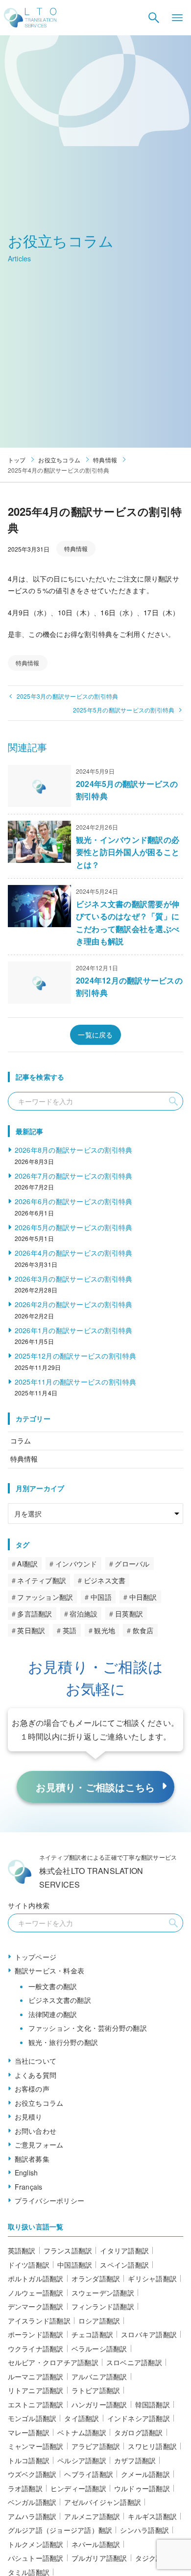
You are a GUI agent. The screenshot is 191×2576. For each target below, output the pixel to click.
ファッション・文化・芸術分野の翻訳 (88, 2028)
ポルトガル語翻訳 (36, 2278)
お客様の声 (32, 2089)
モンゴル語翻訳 (32, 2418)
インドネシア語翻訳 (139, 2418)
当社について (36, 2061)
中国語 (101, 1597)
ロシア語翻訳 (99, 2321)
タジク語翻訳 (156, 2558)
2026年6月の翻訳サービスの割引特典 (74, 1201)
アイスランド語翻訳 (39, 2321)
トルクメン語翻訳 (36, 2544)
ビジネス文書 (105, 1580)
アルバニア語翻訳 (99, 2376)
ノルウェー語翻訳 (36, 2293)
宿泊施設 (84, 1614)
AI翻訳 (27, 1564)
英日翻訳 (31, 1630)
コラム (21, 1440)
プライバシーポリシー (50, 2200)
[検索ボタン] (154, 18)
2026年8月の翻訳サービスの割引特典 (74, 1150)
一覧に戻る (95, 1035)
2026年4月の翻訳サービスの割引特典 (74, 1253)
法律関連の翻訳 (53, 2014)
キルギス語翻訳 (152, 2516)
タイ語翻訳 (82, 2418)
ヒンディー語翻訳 (78, 2488)
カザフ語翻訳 (135, 2460)
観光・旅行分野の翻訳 (63, 2042)
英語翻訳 (22, 2250)
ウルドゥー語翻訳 (142, 2488)
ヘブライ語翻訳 (89, 2474)
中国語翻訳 (75, 2265)
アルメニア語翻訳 (92, 2516)
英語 (70, 1630)
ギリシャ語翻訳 (152, 2278)
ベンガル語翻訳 (32, 2502)
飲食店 (143, 1630)
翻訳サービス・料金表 (50, 1970)
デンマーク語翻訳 (36, 2306)
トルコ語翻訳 (29, 2460)
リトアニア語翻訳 (36, 2390)
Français (29, 2187)
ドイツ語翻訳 (29, 2265)
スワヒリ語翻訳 (152, 2446)
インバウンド (76, 1564)
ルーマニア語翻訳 (36, 2376)
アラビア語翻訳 (96, 2446)
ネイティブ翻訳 (42, 1580)
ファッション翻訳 (45, 1597)
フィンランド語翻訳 (103, 2306)
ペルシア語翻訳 (82, 2460)
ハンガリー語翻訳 (99, 2404)
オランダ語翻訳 (96, 2278)
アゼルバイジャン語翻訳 (103, 2502)
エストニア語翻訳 (36, 2404)
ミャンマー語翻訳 (36, 2446)
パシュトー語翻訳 (36, 2558)
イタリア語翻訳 (124, 2250)
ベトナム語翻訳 (82, 2432)
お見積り (29, 2117)
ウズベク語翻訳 (32, 2474)
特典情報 (76, 548)
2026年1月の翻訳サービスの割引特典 (74, 1330)
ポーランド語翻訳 (36, 2334)
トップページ (36, 1957)
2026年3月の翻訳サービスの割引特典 (74, 1279)
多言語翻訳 (35, 1614)
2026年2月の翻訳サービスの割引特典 (74, 1304)
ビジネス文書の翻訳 (60, 2000)
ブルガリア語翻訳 (99, 2558)
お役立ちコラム (39, 2103)
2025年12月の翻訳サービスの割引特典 (76, 1356)
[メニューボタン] (177, 18)
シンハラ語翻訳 (144, 2530)
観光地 (105, 1630)
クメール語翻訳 (145, 2474)
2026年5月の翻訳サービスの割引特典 (74, 1227)
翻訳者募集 (32, 2159)
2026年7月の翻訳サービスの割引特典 (74, 1176)
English (26, 2172)
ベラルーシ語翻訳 (99, 2349)
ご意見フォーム (39, 2145)
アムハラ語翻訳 (32, 2516)
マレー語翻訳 (29, 2432)
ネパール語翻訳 (96, 2544)
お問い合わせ (36, 2131)
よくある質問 (36, 2075)
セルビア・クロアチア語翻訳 (53, 2362)
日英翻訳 (129, 1614)
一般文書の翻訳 (53, 1986)
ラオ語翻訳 (25, 2488)
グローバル (132, 1564)
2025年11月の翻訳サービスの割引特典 (76, 1382)
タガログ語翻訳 (139, 2432)
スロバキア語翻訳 (149, 2334)
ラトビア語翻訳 (96, 2390)
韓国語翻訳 (153, 2404)
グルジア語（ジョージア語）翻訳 (60, 2530)
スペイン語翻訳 (124, 2265)
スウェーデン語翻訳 (103, 2293)
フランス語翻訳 (68, 2250)
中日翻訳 (143, 1597)
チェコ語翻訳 (93, 2334)
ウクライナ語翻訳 (36, 2349)
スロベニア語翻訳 (134, 2362)
